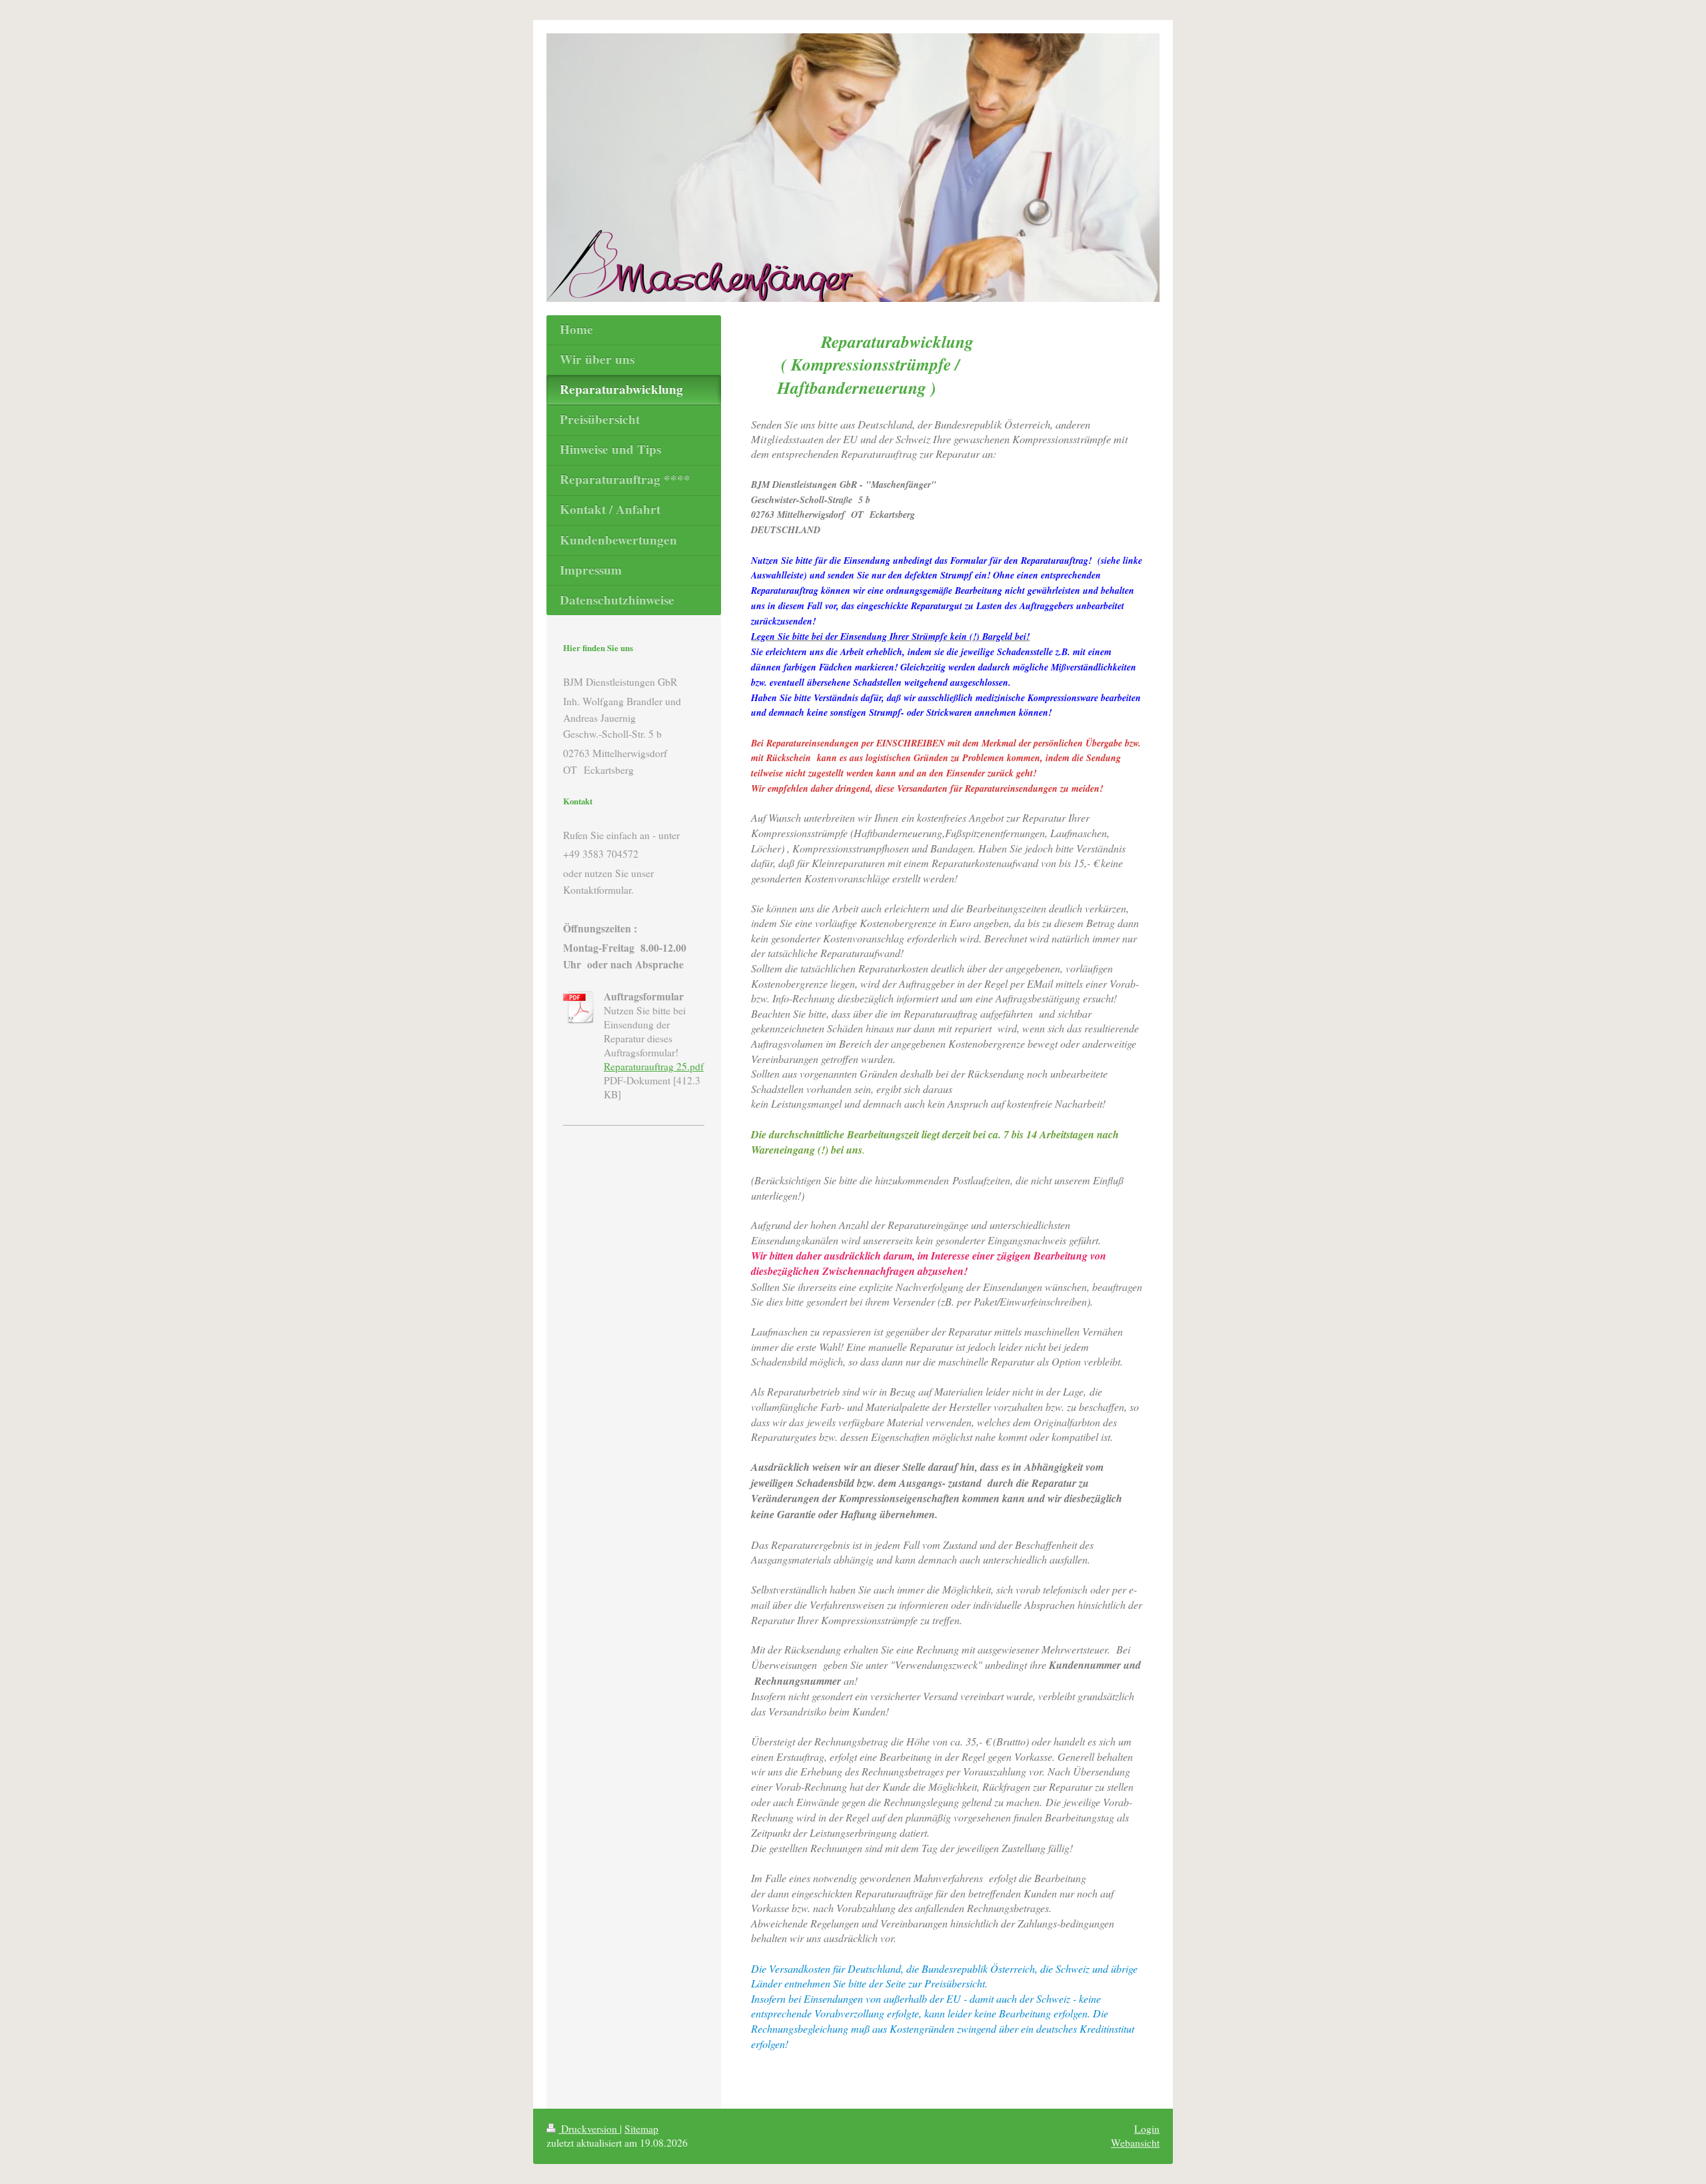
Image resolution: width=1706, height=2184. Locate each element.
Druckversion (589, 2129)
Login (1147, 2129)
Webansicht (1135, 2143)
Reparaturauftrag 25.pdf (654, 1066)
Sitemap (641, 2129)
